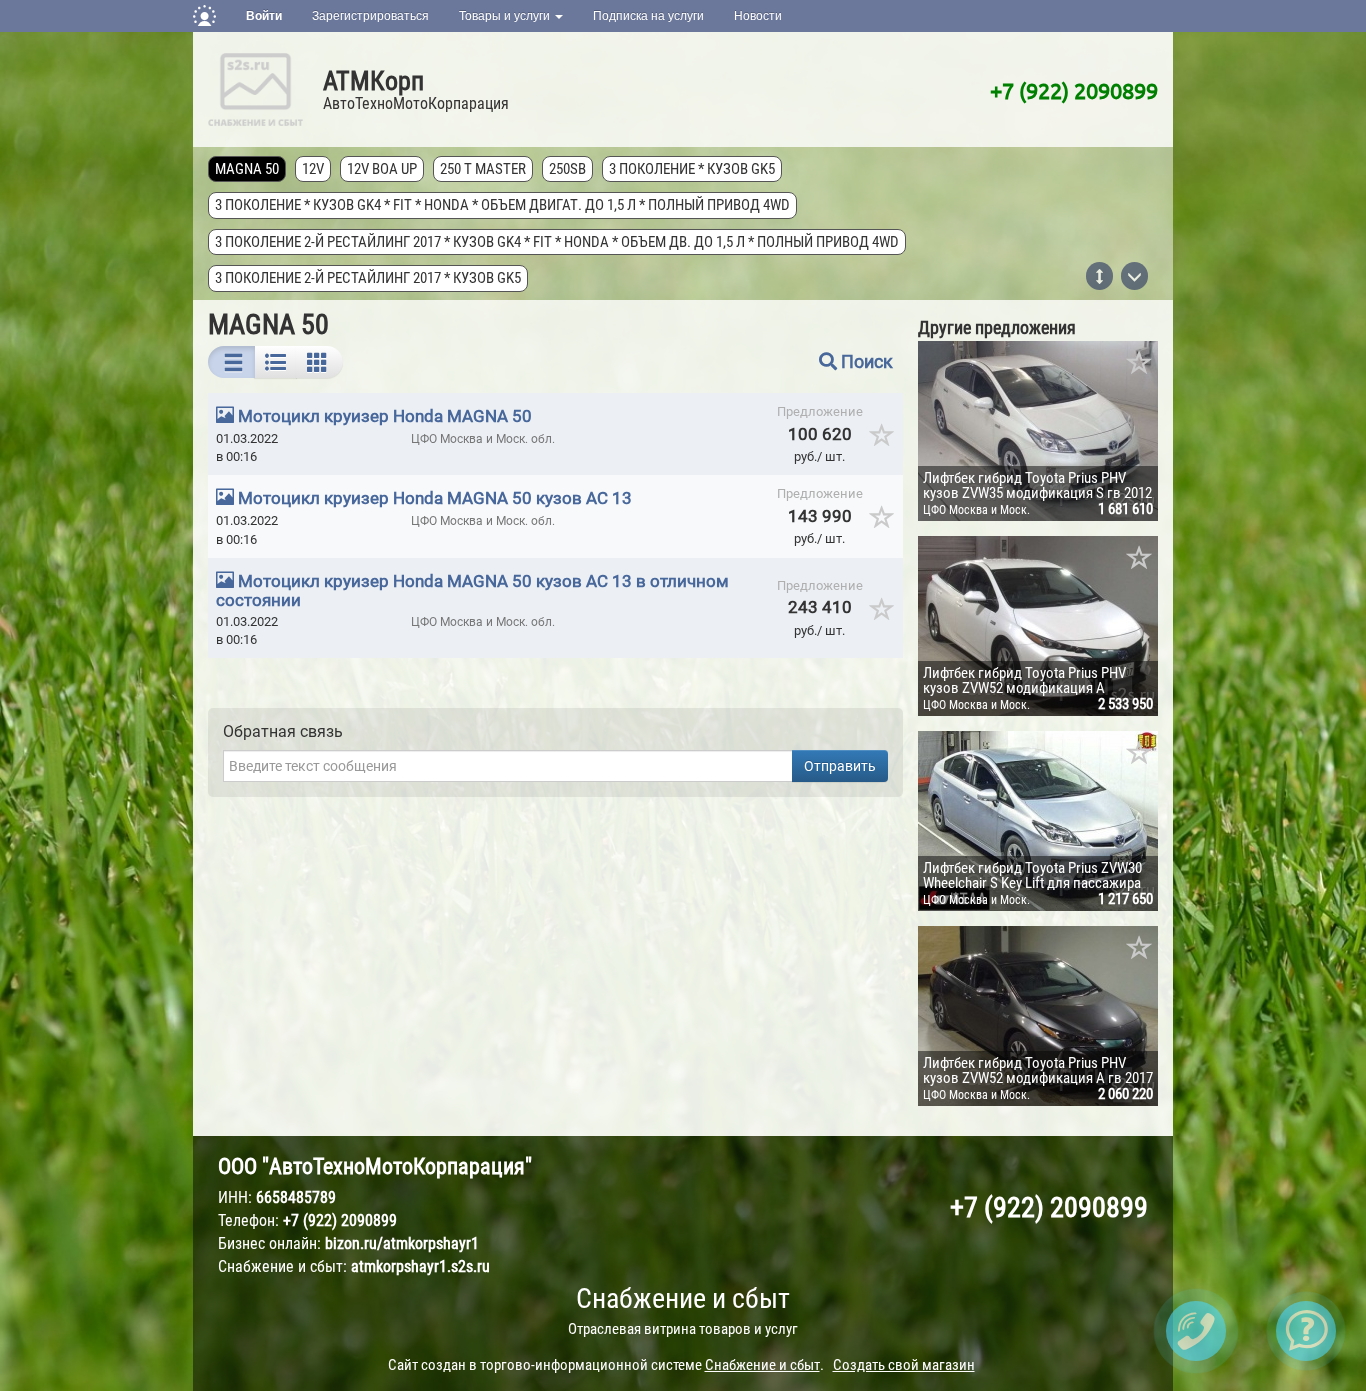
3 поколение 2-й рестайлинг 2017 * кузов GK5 (368, 278)
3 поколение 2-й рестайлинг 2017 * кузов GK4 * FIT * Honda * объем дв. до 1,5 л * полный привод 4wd (557, 242)
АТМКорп (373, 81)
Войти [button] (264, 16)
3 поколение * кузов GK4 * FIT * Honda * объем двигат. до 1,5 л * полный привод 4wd (502, 205)
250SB (567, 169)
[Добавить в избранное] (882, 442)
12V (313, 169)
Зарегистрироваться (370, 16)
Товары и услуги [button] (506, 16)
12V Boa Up (382, 169)
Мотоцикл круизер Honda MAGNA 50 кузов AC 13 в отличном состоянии (472, 590)
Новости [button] (758, 16)
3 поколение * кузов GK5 (692, 169)
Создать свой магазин (904, 1365)
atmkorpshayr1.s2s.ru (420, 1266)
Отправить (840, 766)
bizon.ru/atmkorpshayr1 (402, 1243)
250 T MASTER (483, 169)
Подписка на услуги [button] (648, 16)
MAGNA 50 (247, 169)
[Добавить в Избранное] (1140, 364)
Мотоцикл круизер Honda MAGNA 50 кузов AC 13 (435, 498)
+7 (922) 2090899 (1074, 90)
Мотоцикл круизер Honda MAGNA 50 (385, 416)
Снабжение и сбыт (683, 1298)
